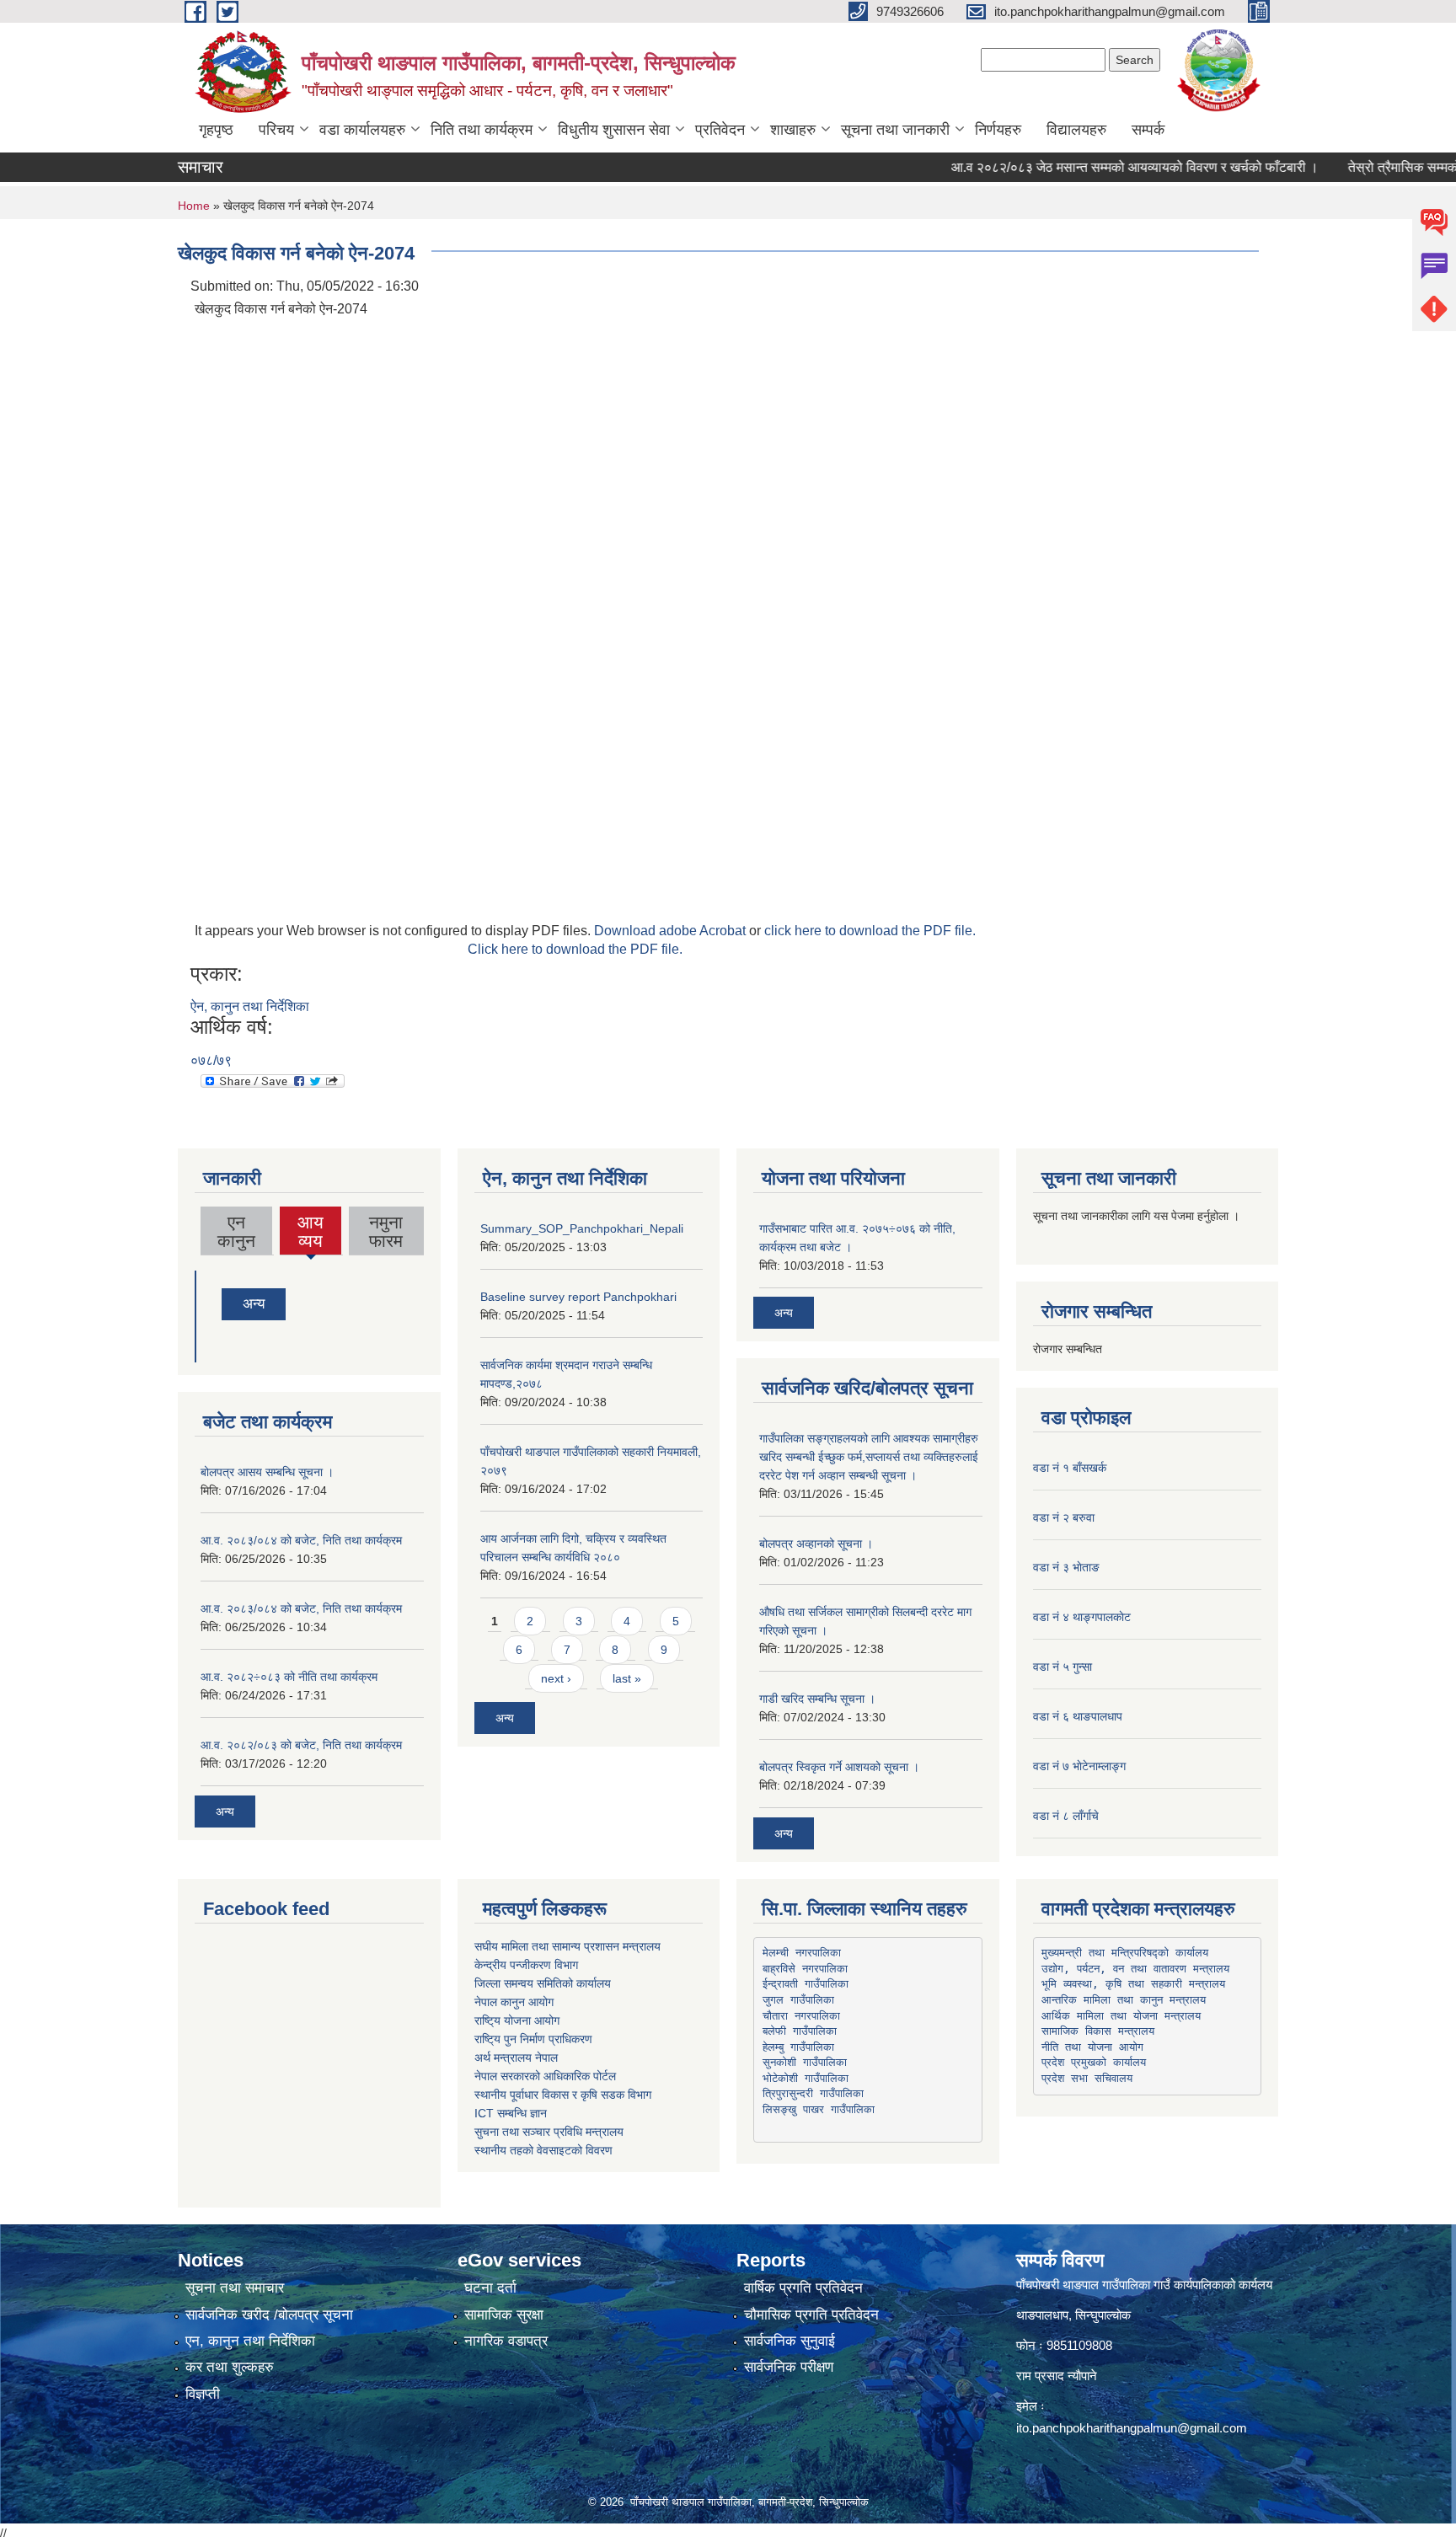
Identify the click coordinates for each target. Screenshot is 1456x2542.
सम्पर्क (1148, 130)
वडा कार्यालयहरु (362, 130)
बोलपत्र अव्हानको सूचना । (816, 1544)
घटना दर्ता (490, 2288)
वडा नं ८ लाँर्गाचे (1066, 1816)
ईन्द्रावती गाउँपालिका (806, 1984)
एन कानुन (236, 1231)
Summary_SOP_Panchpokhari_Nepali (582, 1228)
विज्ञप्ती (203, 2394)
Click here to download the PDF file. (575, 949)
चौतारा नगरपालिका (801, 2016)
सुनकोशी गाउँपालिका (805, 2062)
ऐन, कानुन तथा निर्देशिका (250, 1006)
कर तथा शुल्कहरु (230, 2367)
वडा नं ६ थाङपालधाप (1078, 1716)
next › (556, 1678)
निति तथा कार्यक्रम (482, 130)
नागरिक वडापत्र (506, 2341)
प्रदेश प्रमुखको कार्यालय (1094, 2062)
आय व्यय (311, 1234)
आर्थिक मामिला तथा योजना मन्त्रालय (1121, 2016)
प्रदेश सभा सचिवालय (1087, 2078)
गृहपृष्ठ (216, 130)
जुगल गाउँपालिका (798, 2000)
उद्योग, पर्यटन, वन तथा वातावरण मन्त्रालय (1135, 1969)
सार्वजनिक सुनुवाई (790, 2341)
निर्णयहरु (998, 130)
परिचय (276, 130)
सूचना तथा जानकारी (895, 130)
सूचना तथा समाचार (235, 2288)
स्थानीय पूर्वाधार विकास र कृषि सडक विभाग (563, 2095)
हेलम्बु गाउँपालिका (798, 2047)
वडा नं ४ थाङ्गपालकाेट (1082, 1617)
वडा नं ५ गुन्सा (1063, 1667)
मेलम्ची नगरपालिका (802, 1953)
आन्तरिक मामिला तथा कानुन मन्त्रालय (1124, 2000)
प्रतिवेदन (720, 130)
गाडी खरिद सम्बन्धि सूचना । (817, 1699)
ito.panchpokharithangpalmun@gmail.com (1132, 2428)
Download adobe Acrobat (672, 931)
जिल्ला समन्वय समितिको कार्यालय (543, 1983)
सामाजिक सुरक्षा (504, 2315)
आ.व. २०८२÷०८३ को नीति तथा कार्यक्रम (289, 1677)
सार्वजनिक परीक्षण (789, 2367)
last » (627, 1678)
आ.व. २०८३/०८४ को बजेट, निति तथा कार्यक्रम (301, 1540)
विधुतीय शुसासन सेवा (614, 130)
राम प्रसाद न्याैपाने (1057, 2376)
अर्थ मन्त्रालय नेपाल (516, 2058)
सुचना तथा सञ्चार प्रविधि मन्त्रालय (549, 2132)
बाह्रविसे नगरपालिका (805, 1969)
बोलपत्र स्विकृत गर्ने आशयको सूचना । (839, 1767)
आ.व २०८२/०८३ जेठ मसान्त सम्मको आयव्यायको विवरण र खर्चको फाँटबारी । (1098, 167)
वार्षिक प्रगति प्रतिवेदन (803, 2288)
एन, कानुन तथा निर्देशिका (250, 2341)
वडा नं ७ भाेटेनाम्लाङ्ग (1079, 1766)
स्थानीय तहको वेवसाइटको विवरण (543, 2150)
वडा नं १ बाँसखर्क (1070, 1468)
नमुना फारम (386, 1231)
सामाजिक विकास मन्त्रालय (1098, 2031)
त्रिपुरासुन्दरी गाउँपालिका (813, 2093)
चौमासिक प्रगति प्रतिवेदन (811, 2315)
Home (194, 206)
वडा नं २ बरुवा (1064, 1517)
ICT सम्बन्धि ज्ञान (511, 2113)
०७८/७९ (211, 1060)
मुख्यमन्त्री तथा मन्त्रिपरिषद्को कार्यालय (1125, 1953)
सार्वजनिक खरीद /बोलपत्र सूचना (269, 2315)
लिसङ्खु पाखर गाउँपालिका (819, 2109)
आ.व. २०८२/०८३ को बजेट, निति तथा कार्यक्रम (301, 1745)
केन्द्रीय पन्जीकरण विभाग (526, 1965)
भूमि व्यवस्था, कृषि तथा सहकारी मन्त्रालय (1133, 1984)
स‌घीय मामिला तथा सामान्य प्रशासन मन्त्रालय (567, 1946)
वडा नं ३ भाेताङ (1066, 1567)
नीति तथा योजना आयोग (1092, 2047)
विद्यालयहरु (1076, 130)
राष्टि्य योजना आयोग (517, 2020)
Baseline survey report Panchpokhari (578, 1297)
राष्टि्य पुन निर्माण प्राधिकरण (533, 2039)
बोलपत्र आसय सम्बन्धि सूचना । (267, 1472)
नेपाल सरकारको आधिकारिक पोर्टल (545, 2076)
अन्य (254, 1304)
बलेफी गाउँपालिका (800, 2031)
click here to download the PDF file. (870, 931)
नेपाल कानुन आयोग (514, 2002)
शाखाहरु (793, 130)
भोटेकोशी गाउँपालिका (806, 2078)
